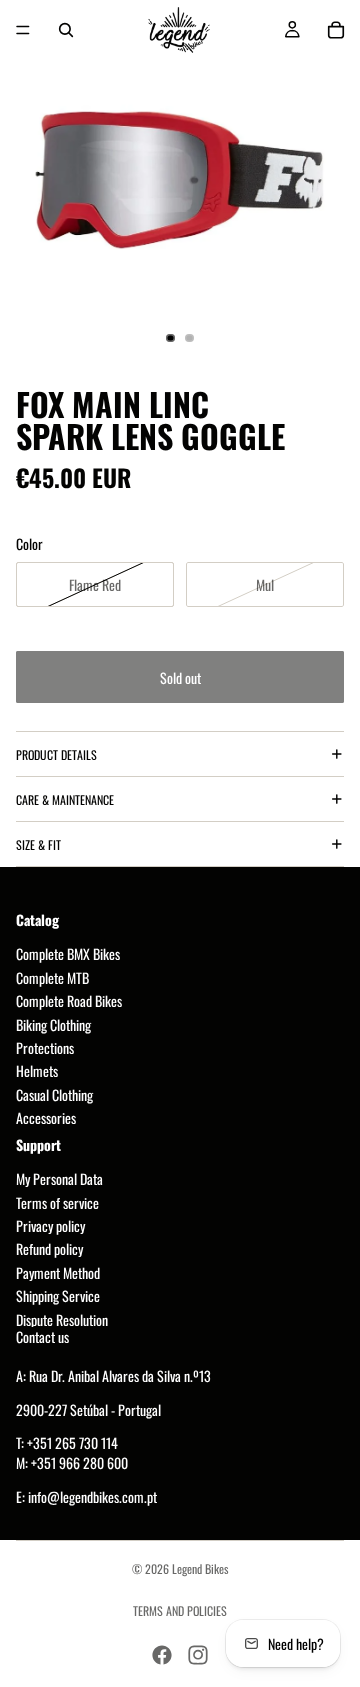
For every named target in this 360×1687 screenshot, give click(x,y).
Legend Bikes (200, 1568)
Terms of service (57, 1202)
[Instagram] (198, 1655)
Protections (45, 1047)
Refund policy (49, 1249)
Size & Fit (38, 844)
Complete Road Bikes (69, 1001)
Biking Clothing (53, 1024)
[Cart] (336, 30)
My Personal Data (59, 1179)
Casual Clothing (54, 1094)
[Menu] (23, 30)
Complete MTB (52, 977)
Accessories (46, 1118)
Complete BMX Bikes (68, 954)
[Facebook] (162, 1655)
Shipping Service (58, 1296)
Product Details (56, 754)
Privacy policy (50, 1226)
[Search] (66, 30)
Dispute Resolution (62, 1319)
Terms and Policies (180, 1610)
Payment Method (58, 1272)
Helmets (37, 1071)
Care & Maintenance (65, 799)
